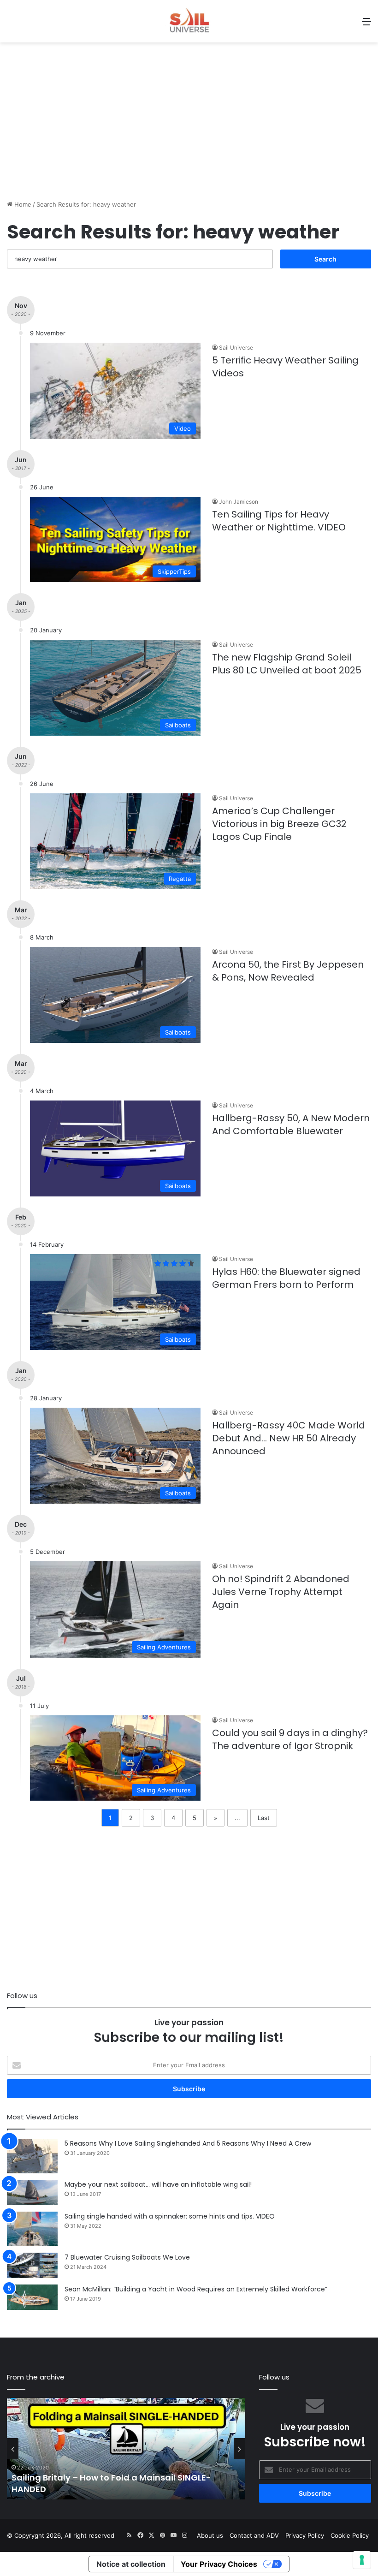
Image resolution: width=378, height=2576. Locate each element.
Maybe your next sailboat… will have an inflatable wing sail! (158, 2184)
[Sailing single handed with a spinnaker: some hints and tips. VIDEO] (32, 2229)
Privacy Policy (305, 2535)
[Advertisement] (189, 126)
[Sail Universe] (189, 21)
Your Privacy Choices (219, 2564)
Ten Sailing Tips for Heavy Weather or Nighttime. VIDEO (279, 521)
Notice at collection (131, 2564)
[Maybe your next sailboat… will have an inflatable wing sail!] (32, 2192)
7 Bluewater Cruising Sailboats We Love (127, 2257)
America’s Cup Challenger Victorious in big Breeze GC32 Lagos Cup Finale (279, 824)
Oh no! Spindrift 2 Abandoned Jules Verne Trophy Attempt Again (281, 1592)
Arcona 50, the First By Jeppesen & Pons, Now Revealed (288, 971)
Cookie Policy (350, 2535)
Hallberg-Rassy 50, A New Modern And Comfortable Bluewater (291, 1124)
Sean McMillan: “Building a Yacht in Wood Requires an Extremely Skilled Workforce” (196, 2289)
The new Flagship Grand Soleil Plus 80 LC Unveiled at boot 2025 (287, 664)
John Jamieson (239, 502)
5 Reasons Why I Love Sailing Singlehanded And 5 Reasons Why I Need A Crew (188, 2143)
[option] (126, 2449)
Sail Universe (236, 348)
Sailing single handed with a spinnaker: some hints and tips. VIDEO (170, 2216)
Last (264, 1818)
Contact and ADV (254, 2535)
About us (210, 2535)
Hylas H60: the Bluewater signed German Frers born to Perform (286, 1278)
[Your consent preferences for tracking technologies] (362, 2560)
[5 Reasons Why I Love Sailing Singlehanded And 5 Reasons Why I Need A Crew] (32, 2156)
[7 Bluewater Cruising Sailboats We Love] (32, 2265)
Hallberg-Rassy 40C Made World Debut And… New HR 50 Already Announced (289, 1438)
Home (22, 204)
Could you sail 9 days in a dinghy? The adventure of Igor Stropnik (290, 1739)
